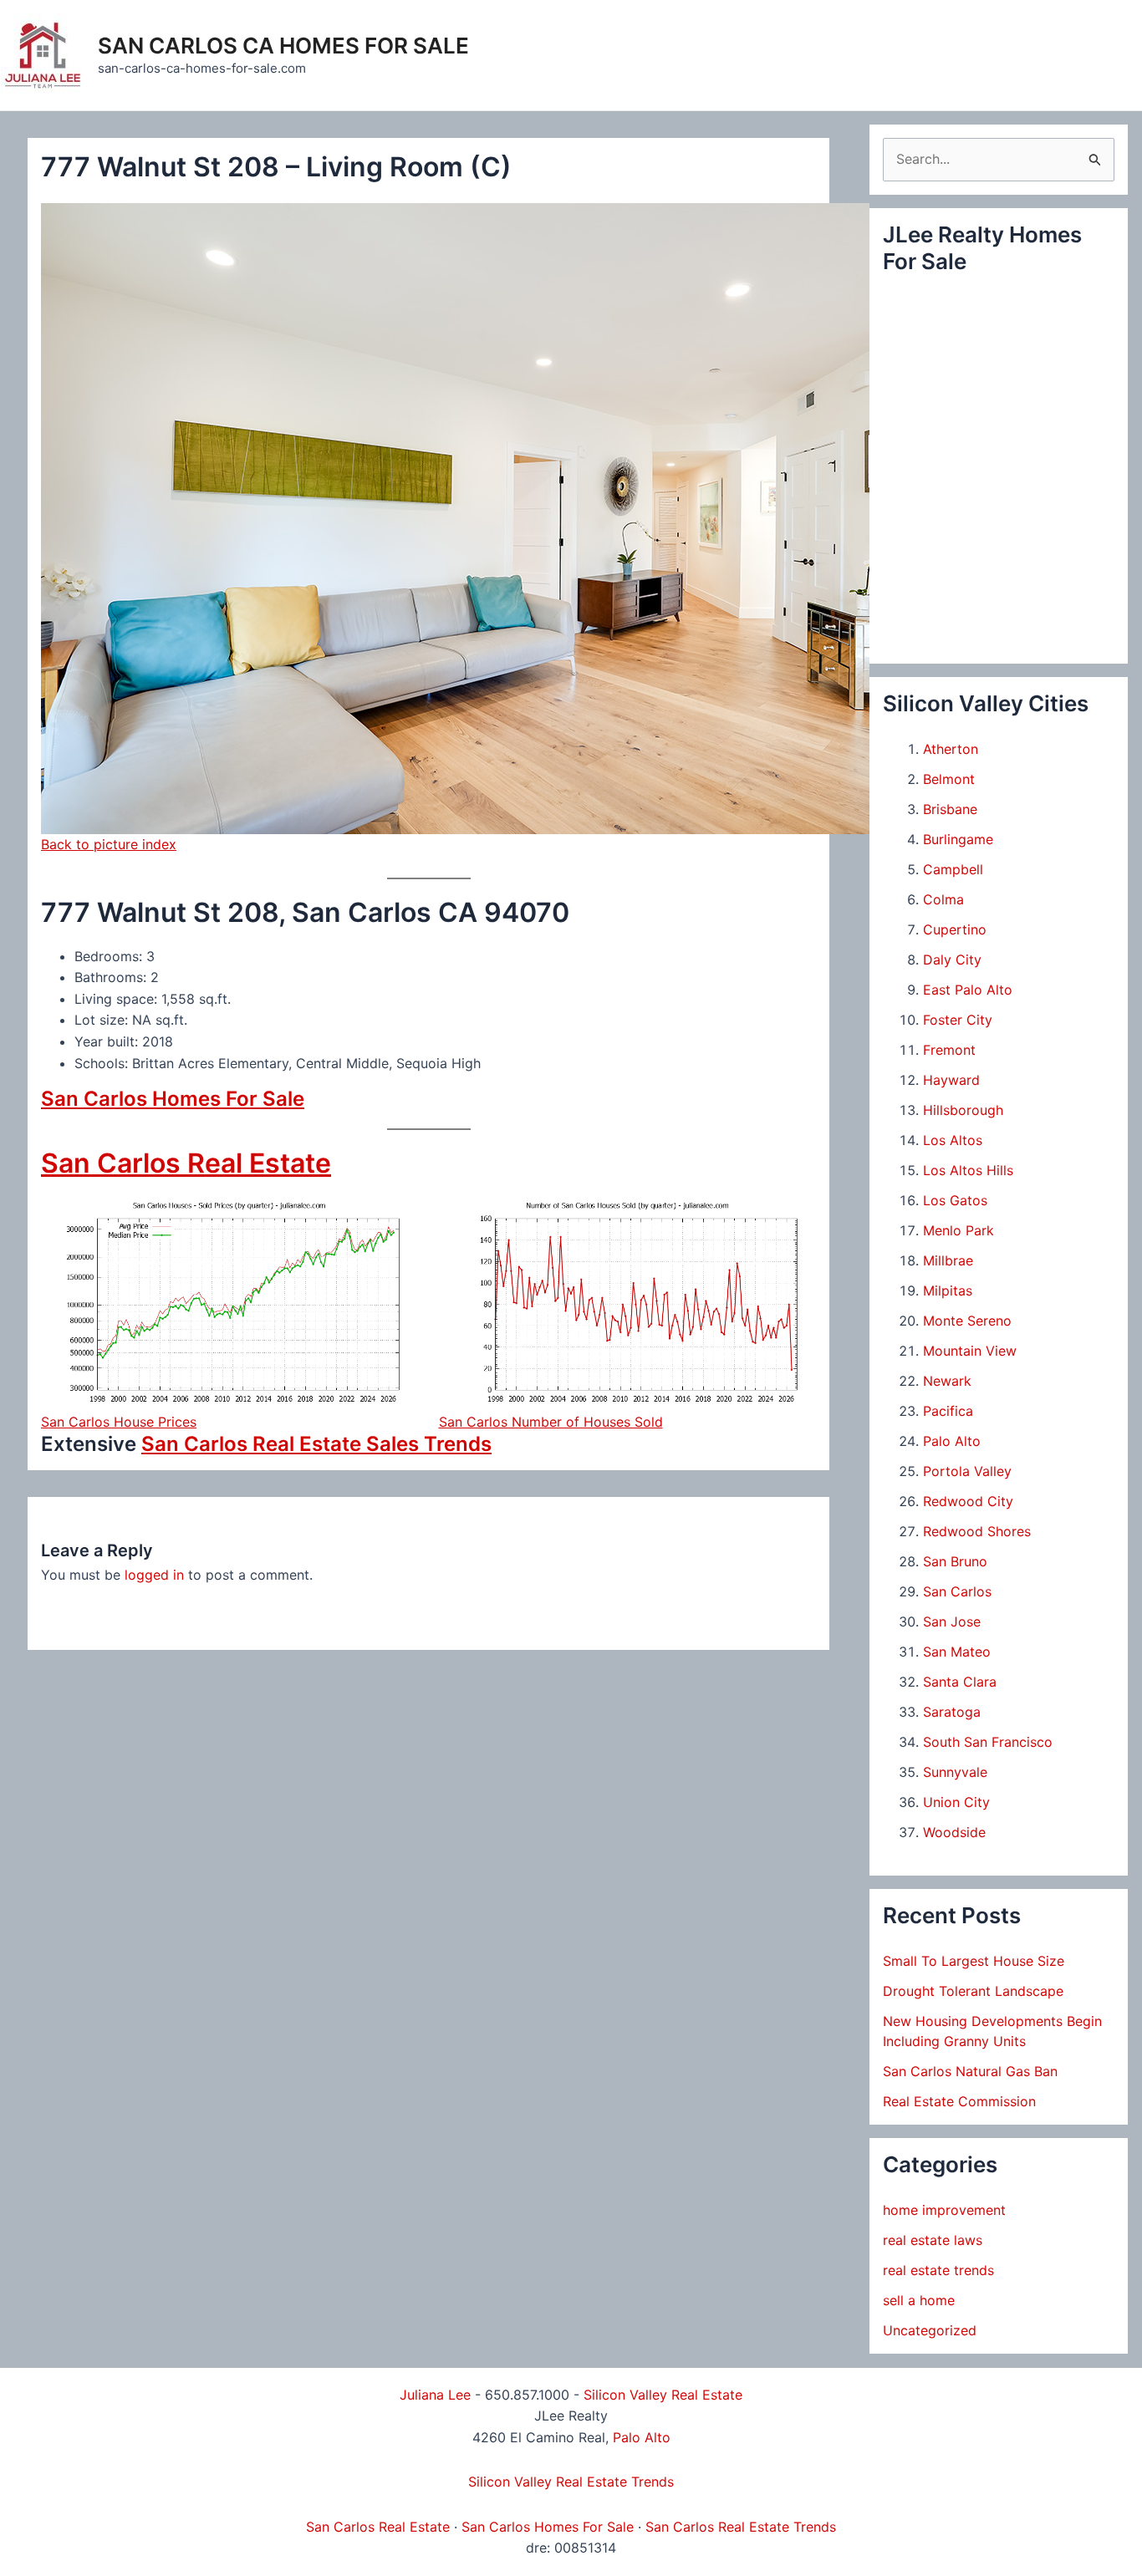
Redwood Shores (977, 1531)
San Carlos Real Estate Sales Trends (316, 1444)
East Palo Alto (968, 990)
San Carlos (957, 1591)
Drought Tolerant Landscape (973, 1991)
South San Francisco (988, 1742)
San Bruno (955, 1561)
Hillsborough (963, 1110)
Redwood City (968, 1501)
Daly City (952, 960)
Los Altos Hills (968, 1170)
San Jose (952, 1621)
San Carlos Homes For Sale (173, 1099)
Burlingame (958, 839)
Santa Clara (960, 1682)
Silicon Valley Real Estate (663, 2395)
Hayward (951, 1080)
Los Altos (953, 1140)
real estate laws (933, 2240)
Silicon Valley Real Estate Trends (571, 2482)
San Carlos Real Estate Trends (741, 2527)
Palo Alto (952, 1441)
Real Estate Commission (959, 2101)
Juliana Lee (435, 2395)
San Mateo (957, 1652)
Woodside (954, 1832)
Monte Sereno (967, 1321)
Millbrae (948, 1260)
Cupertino (955, 929)
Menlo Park (958, 1230)
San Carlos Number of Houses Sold (551, 1422)
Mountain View (970, 1351)
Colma (943, 899)
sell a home (919, 2300)
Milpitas (948, 1291)
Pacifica (948, 1411)
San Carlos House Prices (119, 1422)
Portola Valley (967, 1471)
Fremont (949, 1050)
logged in (154, 1575)
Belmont (949, 779)
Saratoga (952, 1712)
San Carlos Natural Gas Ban (970, 2071)
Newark (947, 1381)
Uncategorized (930, 2330)
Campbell (953, 869)
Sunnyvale (955, 1772)
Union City (956, 1802)
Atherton (951, 749)
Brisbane (950, 809)
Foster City (958, 1020)
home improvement (944, 2210)
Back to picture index (109, 844)
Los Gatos (955, 1200)
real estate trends (938, 2270)
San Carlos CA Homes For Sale (283, 46)
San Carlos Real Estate (186, 1163)
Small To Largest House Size (974, 1961)
